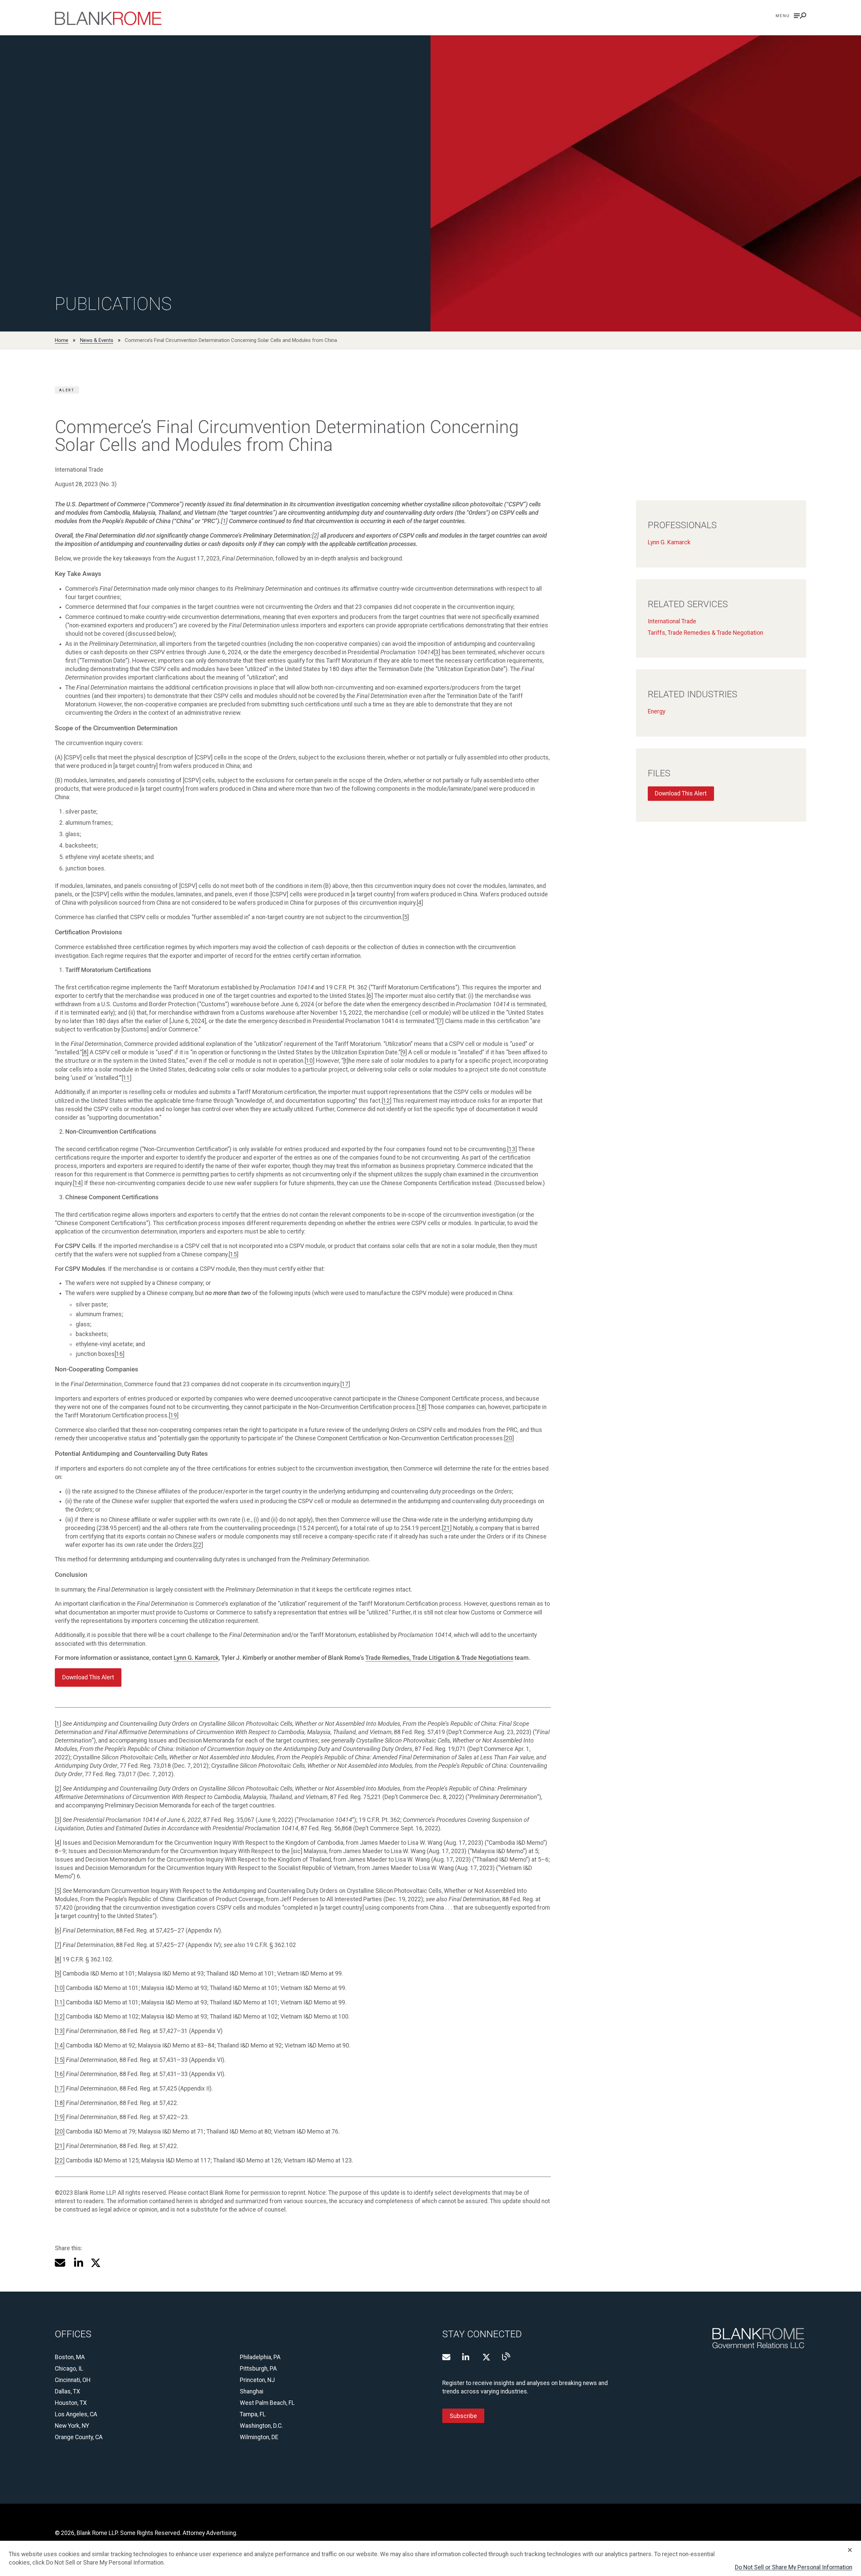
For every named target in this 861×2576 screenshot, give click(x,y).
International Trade (672, 621)
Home (62, 340)
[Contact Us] (446, 2357)
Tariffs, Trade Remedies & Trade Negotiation (705, 633)
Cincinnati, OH (73, 2380)
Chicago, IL (69, 2369)
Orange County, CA (79, 2437)
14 (78, 1183)
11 (126, 1078)
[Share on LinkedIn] (78, 2263)
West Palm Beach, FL (267, 2403)
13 (512, 1149)
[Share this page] (60, 2263)
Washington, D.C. (261, 2426)
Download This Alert (681, 793)
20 (509, 1438)
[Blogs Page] (506, 2356)
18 (421, 1407)
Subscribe (463, 2416)
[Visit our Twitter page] (486, 2357)
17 (345, 1384)
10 (309, 1061)
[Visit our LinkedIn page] (466, 2357)
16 (60, 2074)
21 (447, 1528)
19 (174, 1415)
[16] (120, 1354)
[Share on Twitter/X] (96, 2263)
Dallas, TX (67, 2391)
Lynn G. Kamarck (196, 1658)
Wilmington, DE (259, 2437)
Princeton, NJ (257, 2380)
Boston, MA (70, 2357)
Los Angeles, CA (76, 2414)
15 (233, 1254)
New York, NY (72, 2426)
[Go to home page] (108, 18)
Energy (657, 711)
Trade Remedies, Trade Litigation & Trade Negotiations (439, 1658)
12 (386, 1101)
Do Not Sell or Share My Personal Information (794, 2567)
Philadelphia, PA (260, 2357)
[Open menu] (791, 16)
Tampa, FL (253, 2414)
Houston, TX (71, 2403)
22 (198, 1545)
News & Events (97, 340)
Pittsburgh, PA (258, 2369)
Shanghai (252, 2391)
